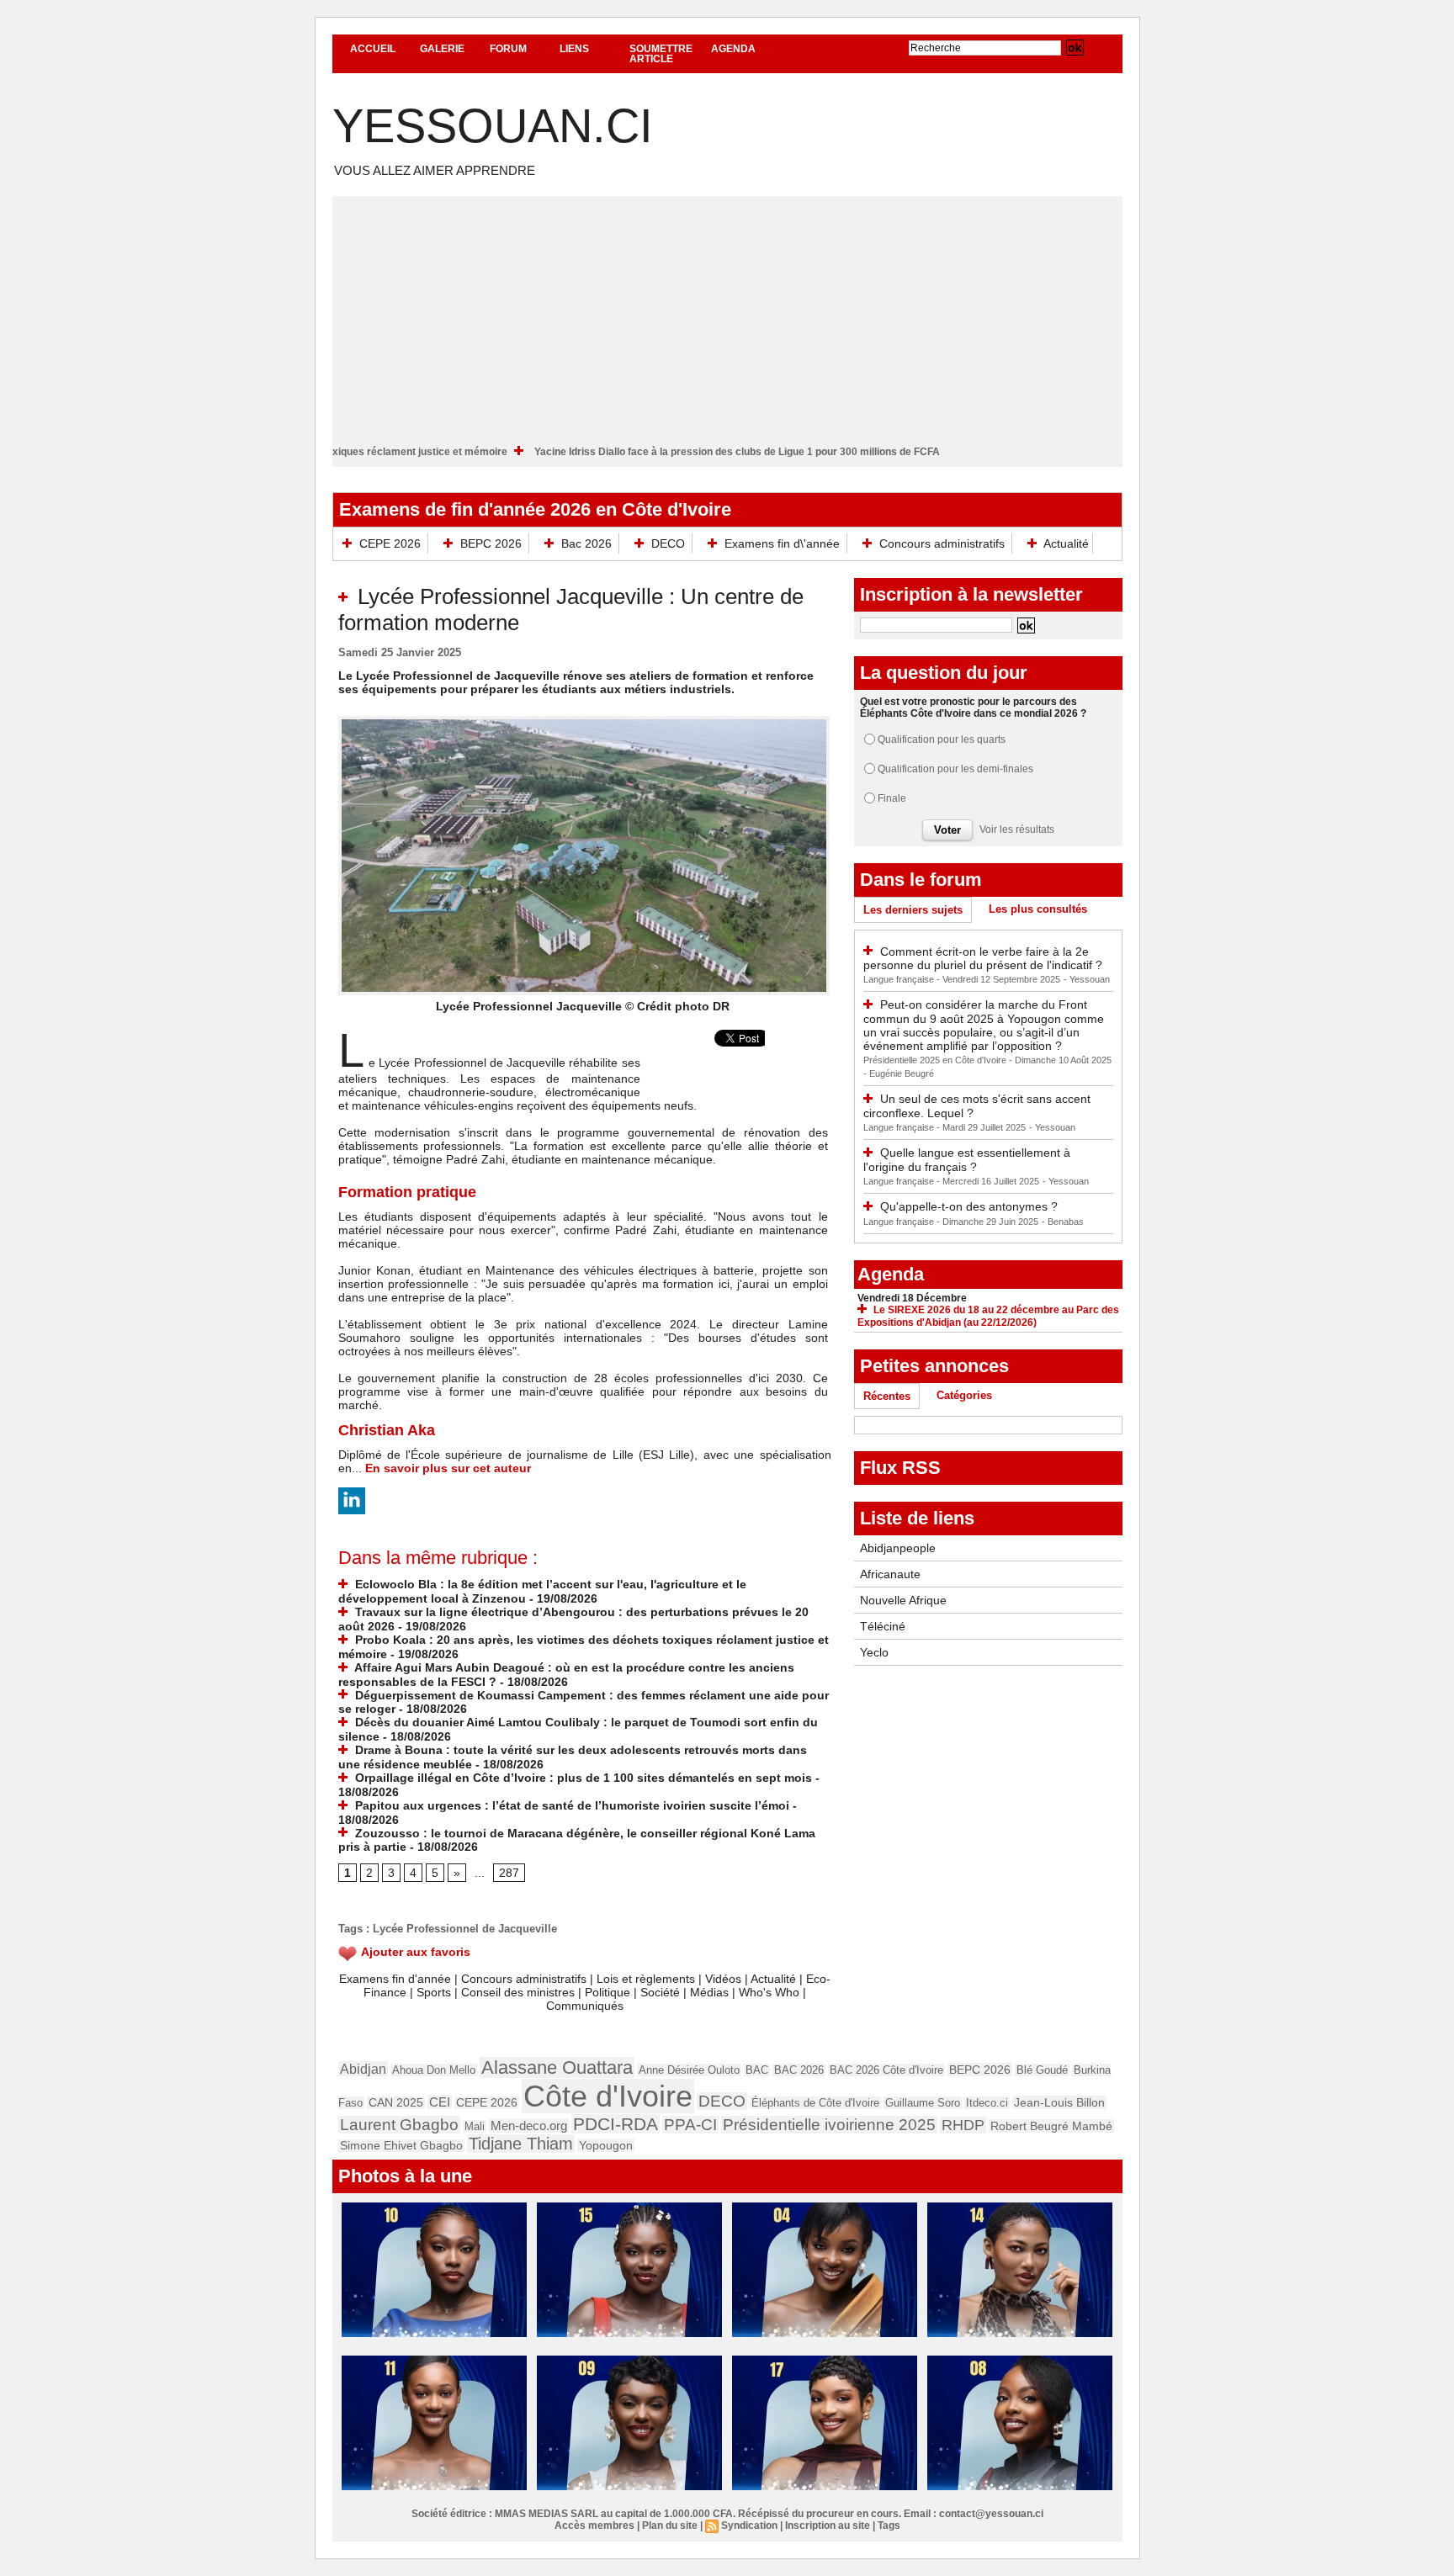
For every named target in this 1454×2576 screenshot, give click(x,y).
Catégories (964, 1395)
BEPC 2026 (491, 543)
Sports (434, 1992)
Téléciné (883, 1626)
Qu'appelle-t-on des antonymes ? (969, 1206)
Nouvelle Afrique (903, 1600)
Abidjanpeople (898, 1548)
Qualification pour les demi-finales (955, 769)
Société (660, 1992)
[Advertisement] (727, 314)
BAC (757, 2070)
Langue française (900, 979)
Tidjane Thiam (521, 2144)
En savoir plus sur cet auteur (448, 1468)
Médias (709, 1992)
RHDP (963, 2125)
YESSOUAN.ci (493, 126)
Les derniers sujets (913, 910)
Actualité (1065, 543)
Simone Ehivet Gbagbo (401, 2146)
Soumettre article (661, 54)
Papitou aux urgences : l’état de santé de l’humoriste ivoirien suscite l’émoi (570, 1805)
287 (509, 1873)
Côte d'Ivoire (608, 2096)
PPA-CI (690, 2125)
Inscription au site (828, 2526)
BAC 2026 (799, 2070)
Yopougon (606, 2145)
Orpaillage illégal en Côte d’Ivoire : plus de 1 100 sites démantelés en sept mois (582, 1778)
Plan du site (670, 2526)
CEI (440, 2102)
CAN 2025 (396, 2103)
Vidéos (723, 1979)
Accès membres (594, 2526)
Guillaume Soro (923, 2103)
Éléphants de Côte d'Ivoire (815, 2103)
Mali (475, 2126)
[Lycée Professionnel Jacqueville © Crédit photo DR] (584, 721)
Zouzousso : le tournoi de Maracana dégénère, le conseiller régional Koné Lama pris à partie (577, 1840)
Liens (574, 49)
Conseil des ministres (518, 1992)
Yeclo (874, 1652)
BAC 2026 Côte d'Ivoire (886, 2070)
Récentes (887, 1396)
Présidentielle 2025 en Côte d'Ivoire (936, 1060)
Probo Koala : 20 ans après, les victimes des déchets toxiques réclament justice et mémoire (373, 452)
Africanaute (890, 1574)
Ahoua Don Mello (434, 2070)
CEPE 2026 (390, 543)
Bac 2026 (586, 543)
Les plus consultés (1038, 909)
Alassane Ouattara (557, 2067)
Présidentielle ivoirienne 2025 (829, 2125)
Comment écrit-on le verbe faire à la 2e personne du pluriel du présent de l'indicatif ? (983, 959)
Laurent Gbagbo (399, 2125)
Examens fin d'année (395, 1979)
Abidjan (363, 2069)
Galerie (442, 49)
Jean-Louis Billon (1059, 2102)
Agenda (733, 49)
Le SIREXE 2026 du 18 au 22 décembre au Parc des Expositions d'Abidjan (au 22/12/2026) (988, 1316)
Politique (608, 1992)
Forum (508, 49)
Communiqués (585, 2006)
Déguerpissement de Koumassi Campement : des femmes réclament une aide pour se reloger (584, 1702)
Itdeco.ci (987, 2103)
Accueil (373, 49)
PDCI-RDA (616, 2124)
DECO (668, 543)
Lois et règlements (647, 1979)
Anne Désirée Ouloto (689, 2070)
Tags (889, 2526)
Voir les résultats (1017, 830)
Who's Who (769, 1992)
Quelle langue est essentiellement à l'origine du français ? (967, 1160)
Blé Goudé (1042, 2070)
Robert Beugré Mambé (1051, 2126)
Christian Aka (387, 1430)
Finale (892, 798)
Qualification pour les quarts (942, 739)
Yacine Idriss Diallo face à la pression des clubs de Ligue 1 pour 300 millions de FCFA (823, 452)
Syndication (749, 2526)
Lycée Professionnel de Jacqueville (465, 1929)
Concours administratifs (942, 543)
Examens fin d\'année (782, 543)
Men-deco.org (529, 2125)
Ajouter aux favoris (416, 1952)
